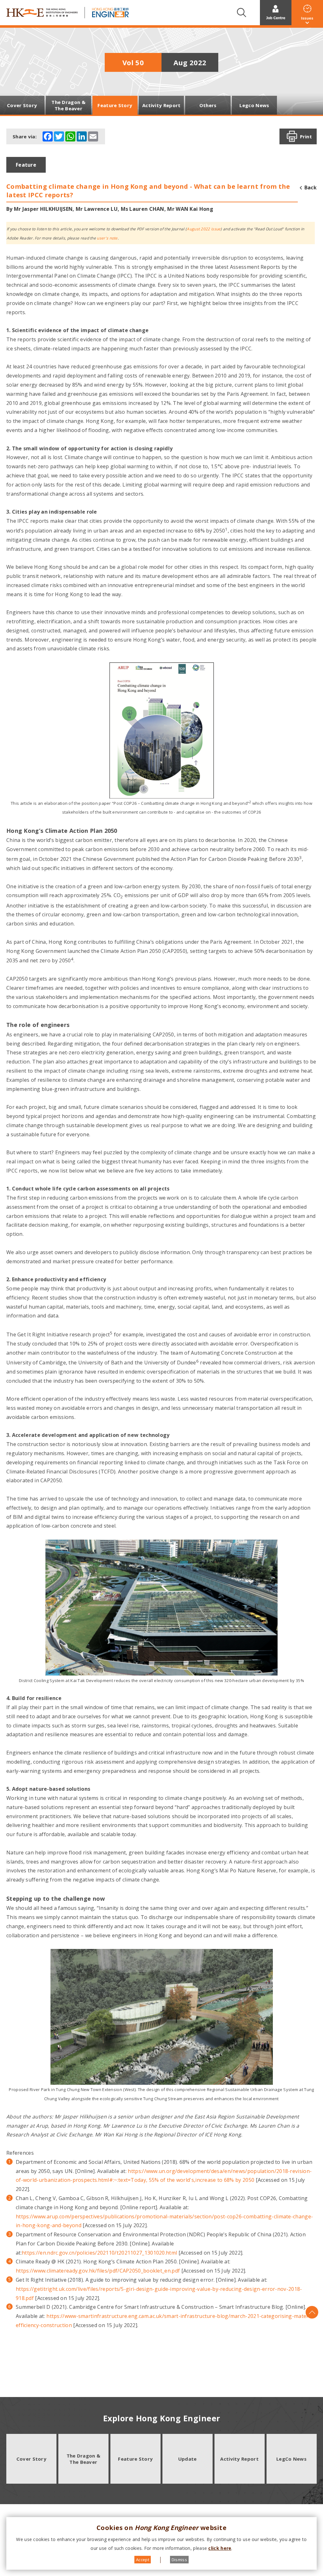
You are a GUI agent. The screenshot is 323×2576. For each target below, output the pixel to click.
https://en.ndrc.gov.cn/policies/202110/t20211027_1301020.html (99, 2253)
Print (306, 136)
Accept (143, 2560)
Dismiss (179, 2560)
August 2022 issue (204, 229)
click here (220, 2548)
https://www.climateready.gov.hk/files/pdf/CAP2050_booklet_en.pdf (98, 2271)
